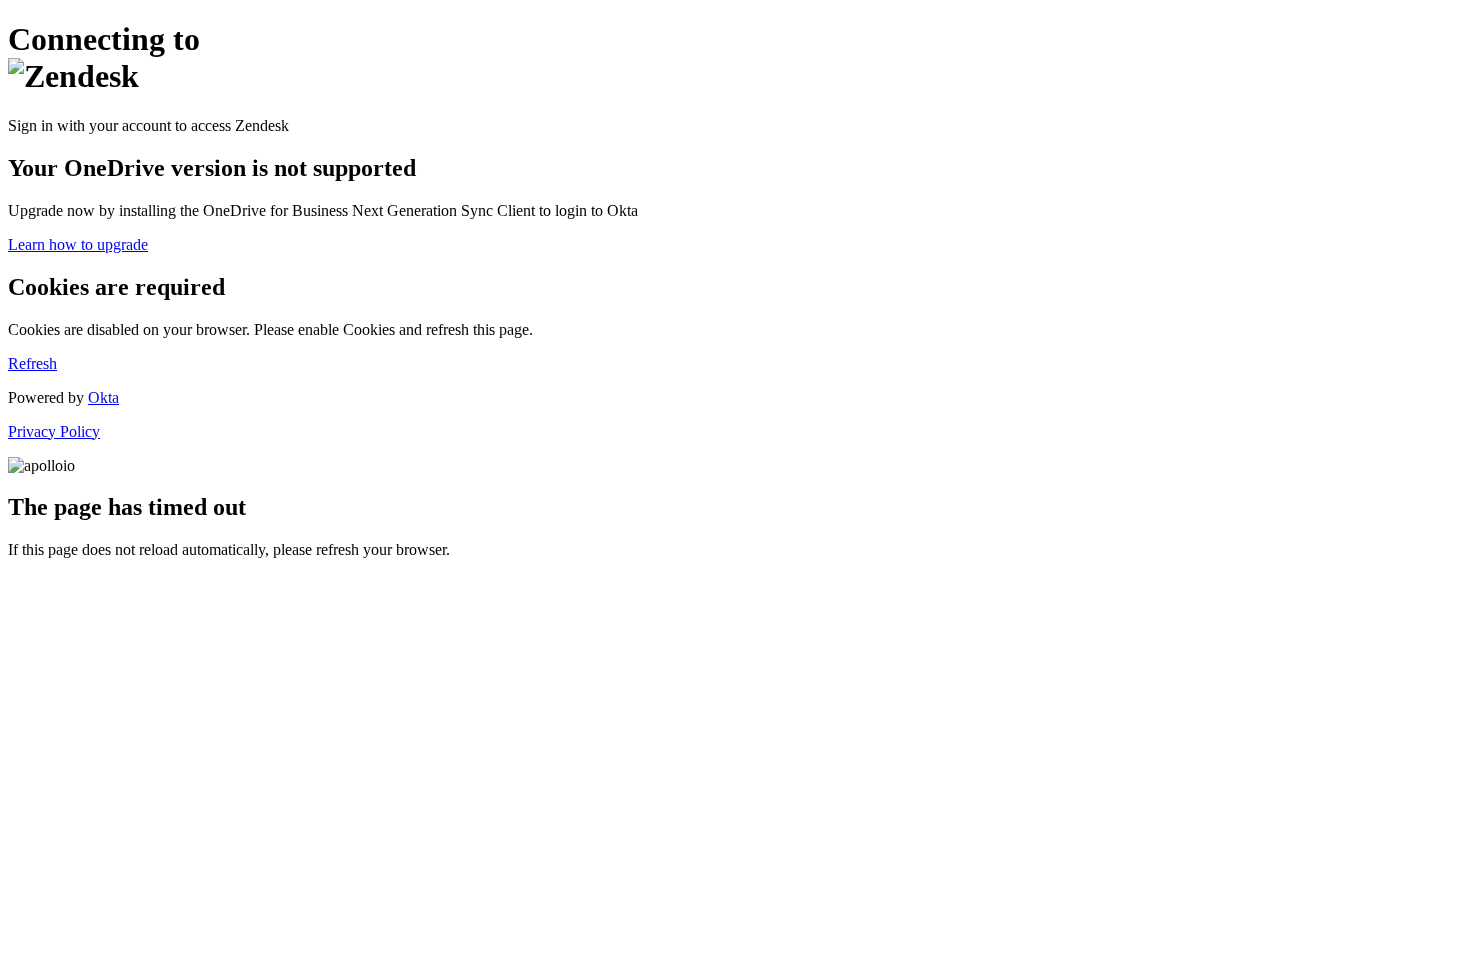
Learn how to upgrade (78, 244)
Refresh (32, 363)
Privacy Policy (54, 431)
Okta (103, 397)
